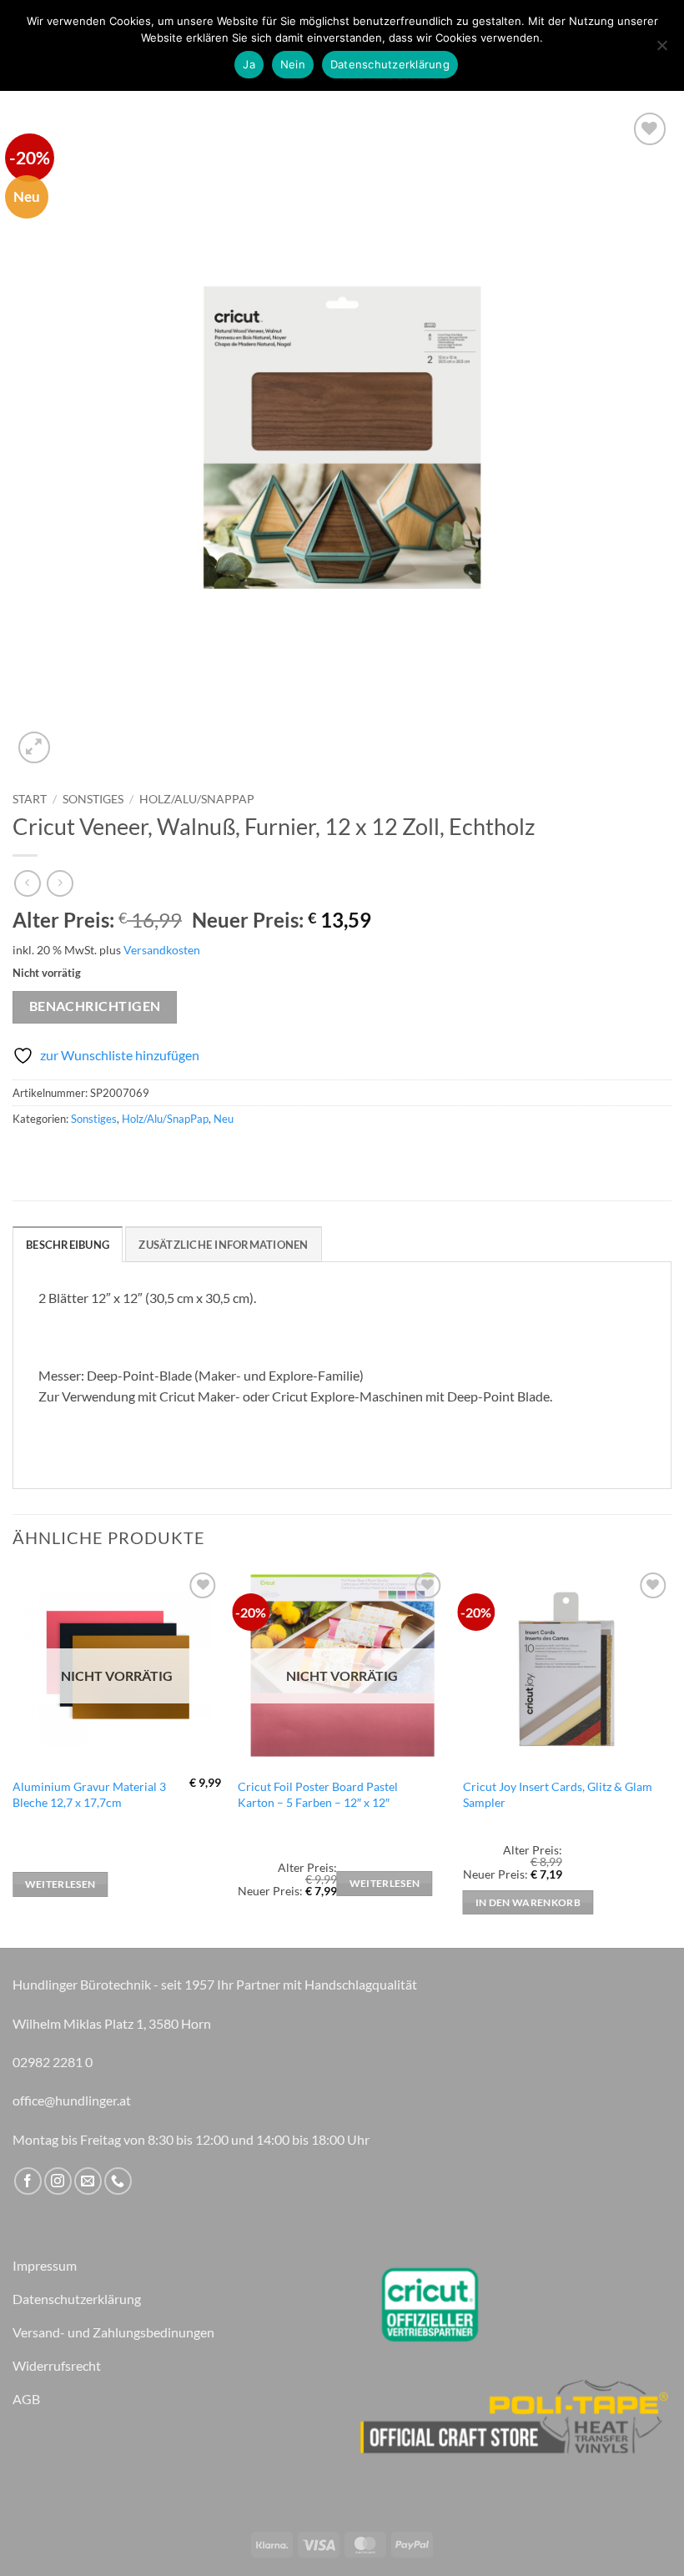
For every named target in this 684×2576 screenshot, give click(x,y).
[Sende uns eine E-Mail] (88, 2181)
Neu (224, 1119)
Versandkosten (162, 950)
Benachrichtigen (95, 1006)
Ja (249, 64)
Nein (293, 64)
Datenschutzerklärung (390, 64)
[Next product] (27, 883)
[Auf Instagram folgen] (58, 2181)
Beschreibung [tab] (68, 1245)
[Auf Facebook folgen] (28, 2181)
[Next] (671, 1756)
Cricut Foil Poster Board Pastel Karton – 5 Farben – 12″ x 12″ (318, 1794)
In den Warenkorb (528, 1902)
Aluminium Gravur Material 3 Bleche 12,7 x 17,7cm (89, 1794)
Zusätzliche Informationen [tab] (223, 1245)
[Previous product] (60, 883)
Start (30, 799)
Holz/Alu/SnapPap (197, 799)
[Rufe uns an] (118, 2181)
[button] (35, 748)
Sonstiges (93, 799)
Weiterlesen (60, 1884)
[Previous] (13, 1756)
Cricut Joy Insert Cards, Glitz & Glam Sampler (558, 1794)
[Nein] (661, 50)
